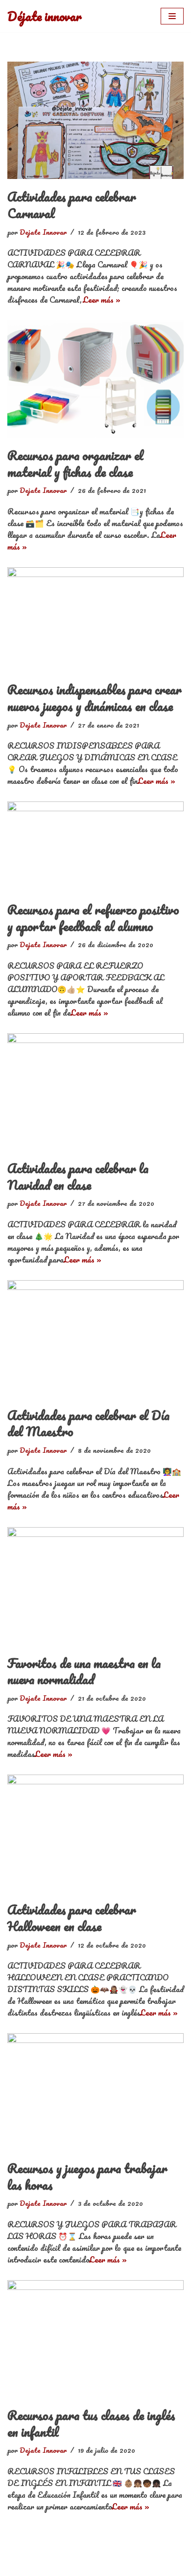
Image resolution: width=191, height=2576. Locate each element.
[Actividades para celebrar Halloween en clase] (95, 1833)
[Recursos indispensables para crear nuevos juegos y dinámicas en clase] (95, 620)
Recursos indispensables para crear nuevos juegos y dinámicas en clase (95, 698)
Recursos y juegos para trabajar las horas (87, 2176)
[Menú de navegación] (172, 16)
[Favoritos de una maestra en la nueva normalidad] (95, 1586)
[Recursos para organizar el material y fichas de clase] (95, 379)
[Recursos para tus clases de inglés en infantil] (95, 2339)
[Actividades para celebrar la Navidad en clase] (95, 1092)
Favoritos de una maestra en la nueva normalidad (84, 1671)
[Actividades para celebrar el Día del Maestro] (95, 1339)
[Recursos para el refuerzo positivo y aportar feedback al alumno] (95, 847)
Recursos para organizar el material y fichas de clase (75, 464)
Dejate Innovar (43, 232)
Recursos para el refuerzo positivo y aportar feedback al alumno (93, 918)
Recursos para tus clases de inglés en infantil (91, 2423)
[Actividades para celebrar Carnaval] (95, 120)
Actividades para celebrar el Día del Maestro (88, 1423)
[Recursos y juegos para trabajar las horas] (95, 2092)
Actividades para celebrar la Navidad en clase (78, 1177)
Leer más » (102, 300)
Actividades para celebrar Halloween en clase (72, 1918)
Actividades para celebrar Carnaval (72, 205)
